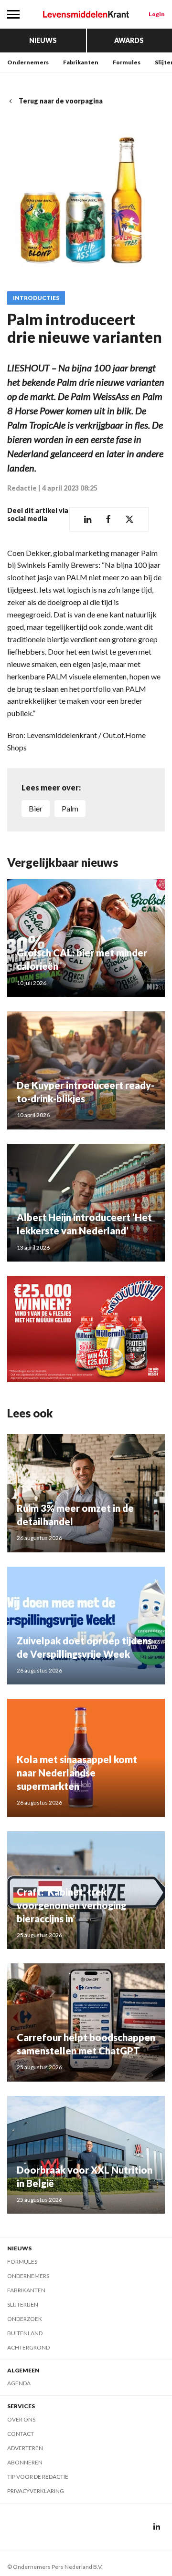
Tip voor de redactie (38, 2477)
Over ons (21, 2419)
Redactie (22, 488)
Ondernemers (28, 62)
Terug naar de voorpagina (61, 101)
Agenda (19, 2383)
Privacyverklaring (36, 2491)
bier (36, 808)
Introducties (36, 298)
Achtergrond (28, 2347)
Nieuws (43, 40)
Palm (70, 808)
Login (157, 14)
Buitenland (25, 2333)
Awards (129, 40)
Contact (21, 2434)
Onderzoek (25, 2319)
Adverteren (25, 2448)
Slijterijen (23, 2304)
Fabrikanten (81, 62)
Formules (127, 62)
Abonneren (25, 2462)
